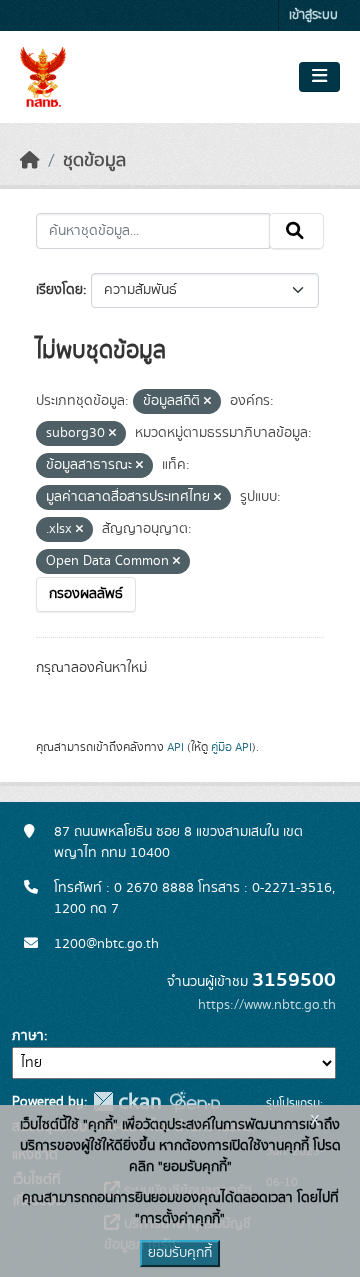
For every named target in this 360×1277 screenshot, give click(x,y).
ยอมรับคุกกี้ (180, 1253)
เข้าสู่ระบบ (313, 15)
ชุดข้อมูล (94, 161)
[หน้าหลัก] (30, 161)
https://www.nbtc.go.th (267, 1005)
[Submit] (296, 231)
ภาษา (28, 1036)
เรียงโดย (59, 290)
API (175, 747)
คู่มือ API (231, 747)
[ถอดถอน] (207, 402)
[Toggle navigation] (319, 77)
